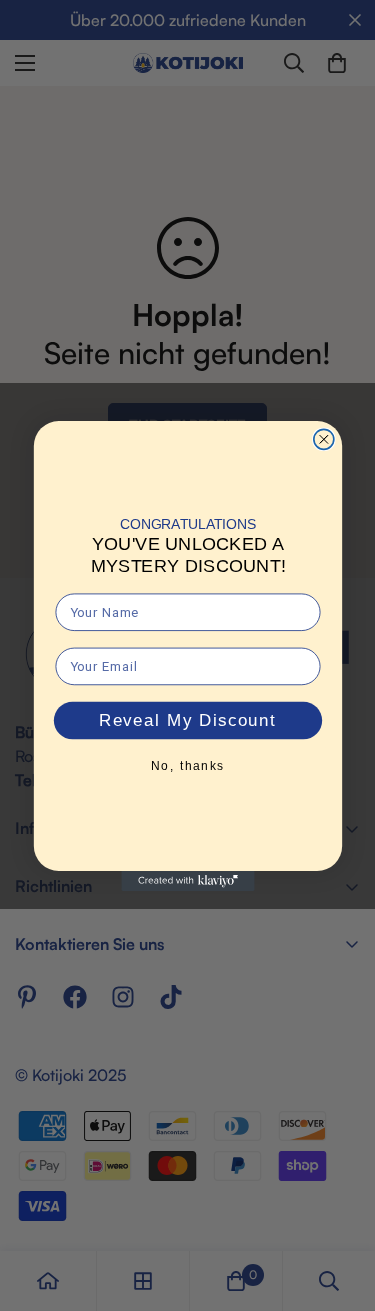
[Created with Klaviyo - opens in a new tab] (187, 881)
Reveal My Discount (188, 720)
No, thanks (187, 765)
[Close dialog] (323, 439)
